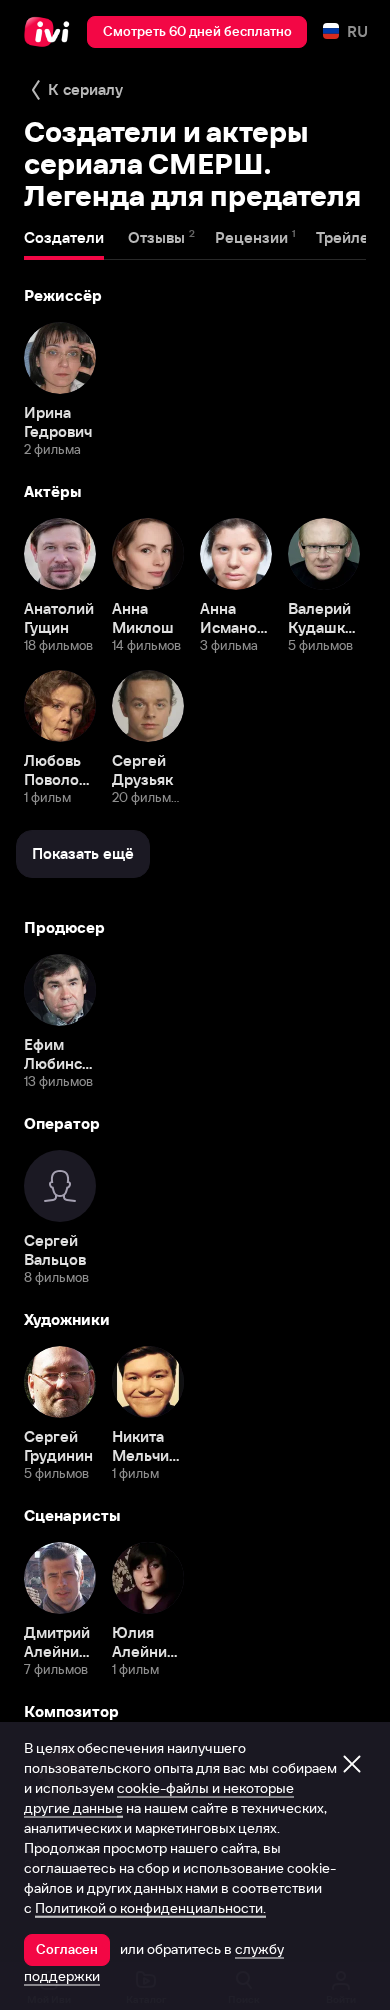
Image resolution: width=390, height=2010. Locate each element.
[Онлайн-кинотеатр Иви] (51, 32)
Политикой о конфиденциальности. (150, 1908)
